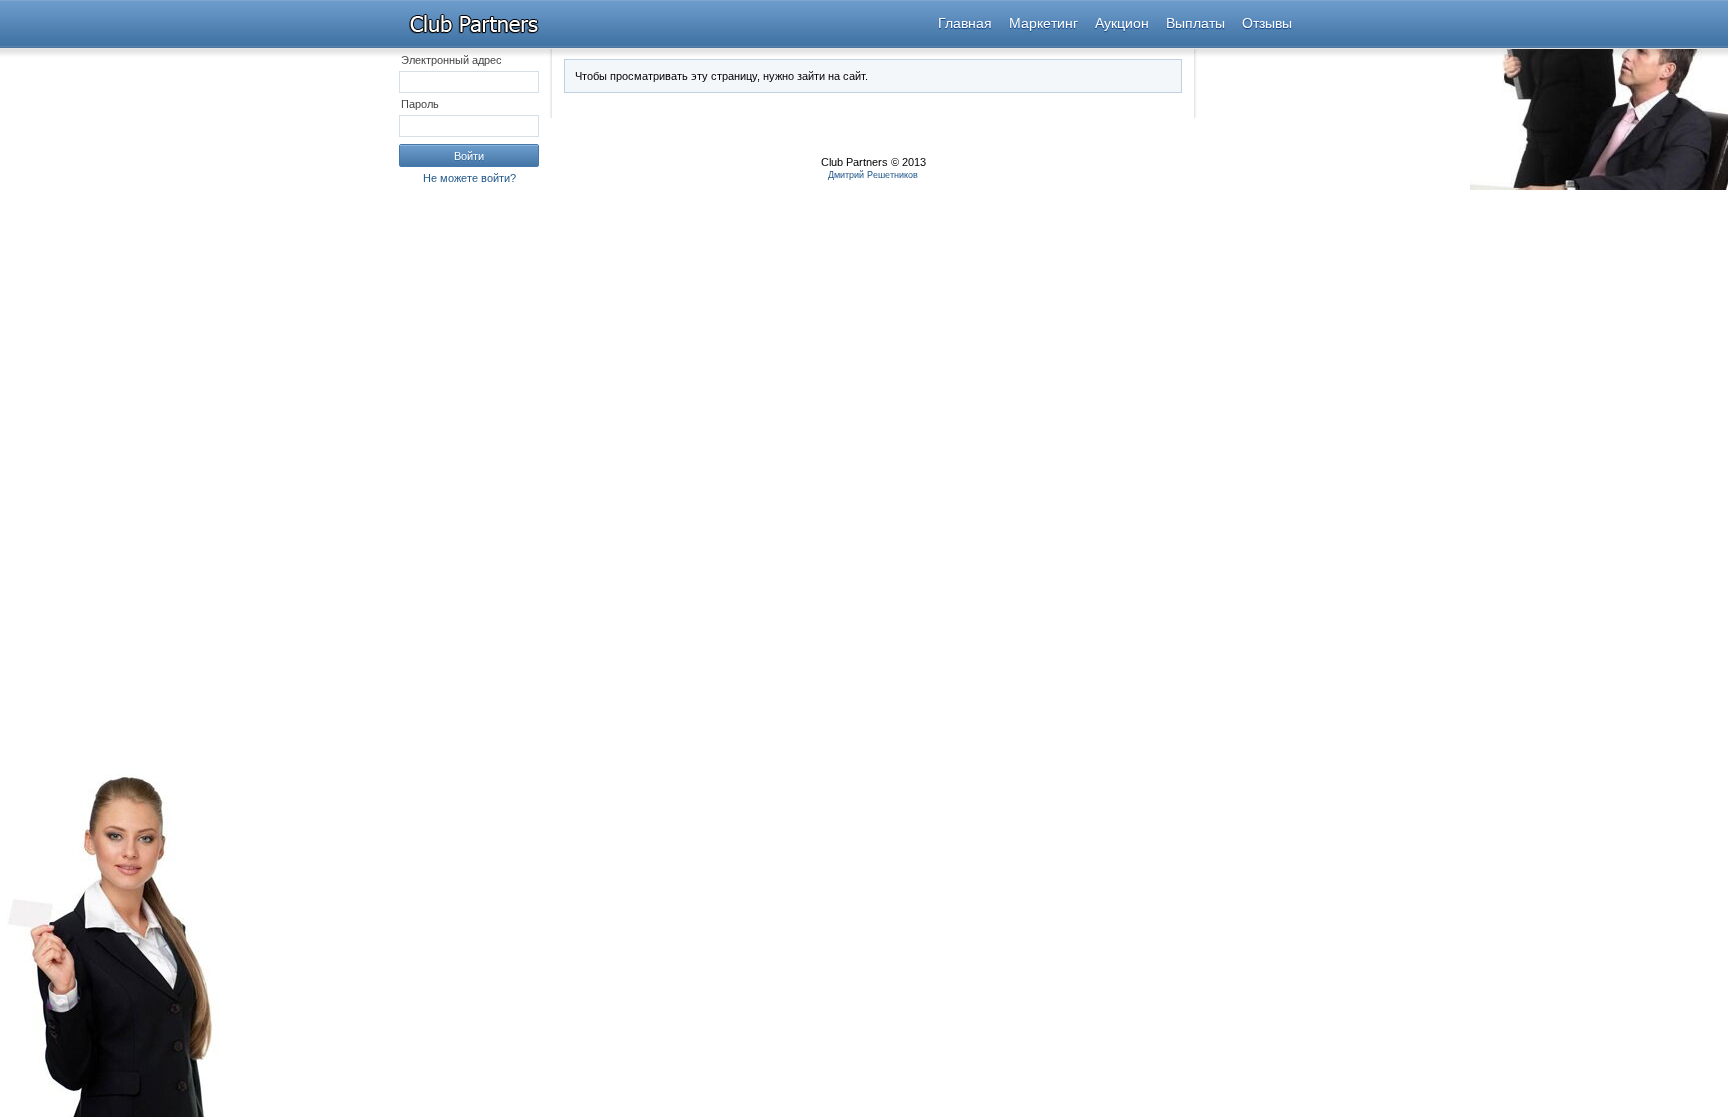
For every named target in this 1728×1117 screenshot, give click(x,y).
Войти (469, 156)
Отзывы (1267, 23)
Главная (965, 23)
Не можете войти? (469, 178)
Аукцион (1122, 23)
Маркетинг (1043, 23)
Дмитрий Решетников (873, 175)
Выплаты (1195, 23)
